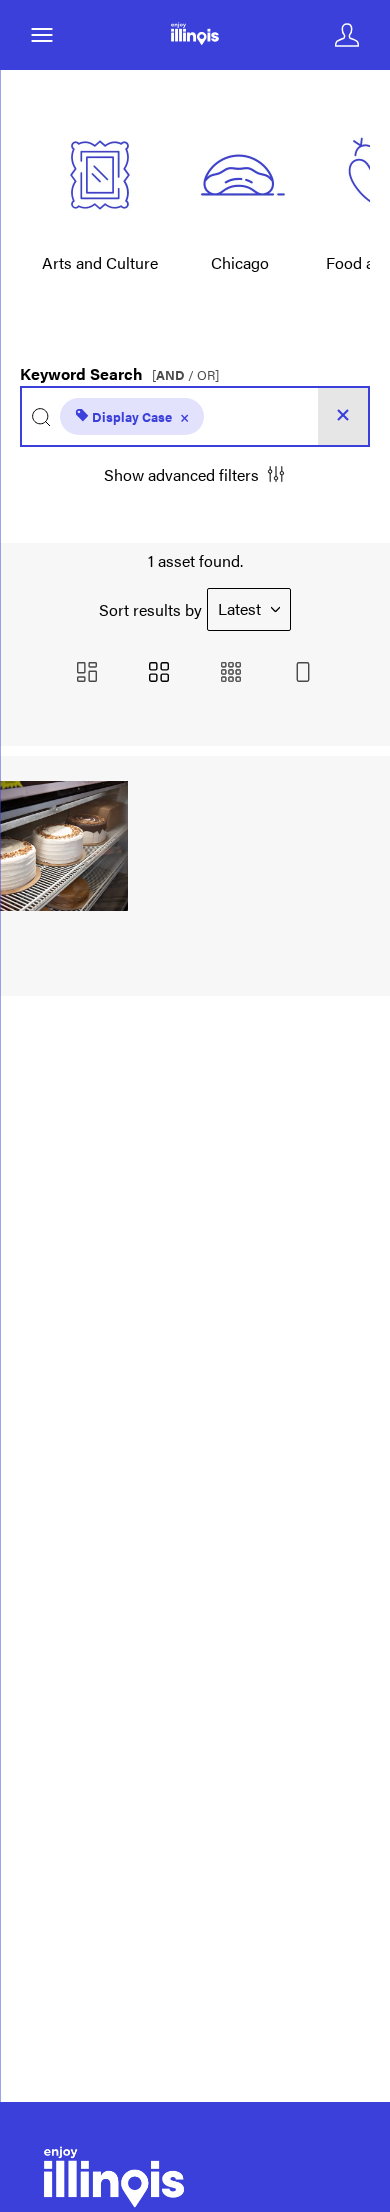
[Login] (347, 35)
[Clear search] (343, 416)
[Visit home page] (195, 35)
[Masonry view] (87, 673)
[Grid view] (159, 673)
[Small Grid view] (231, 673)
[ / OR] (185, 375)
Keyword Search (119, 369)
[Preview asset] (64, 846)
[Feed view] (303, 673)
